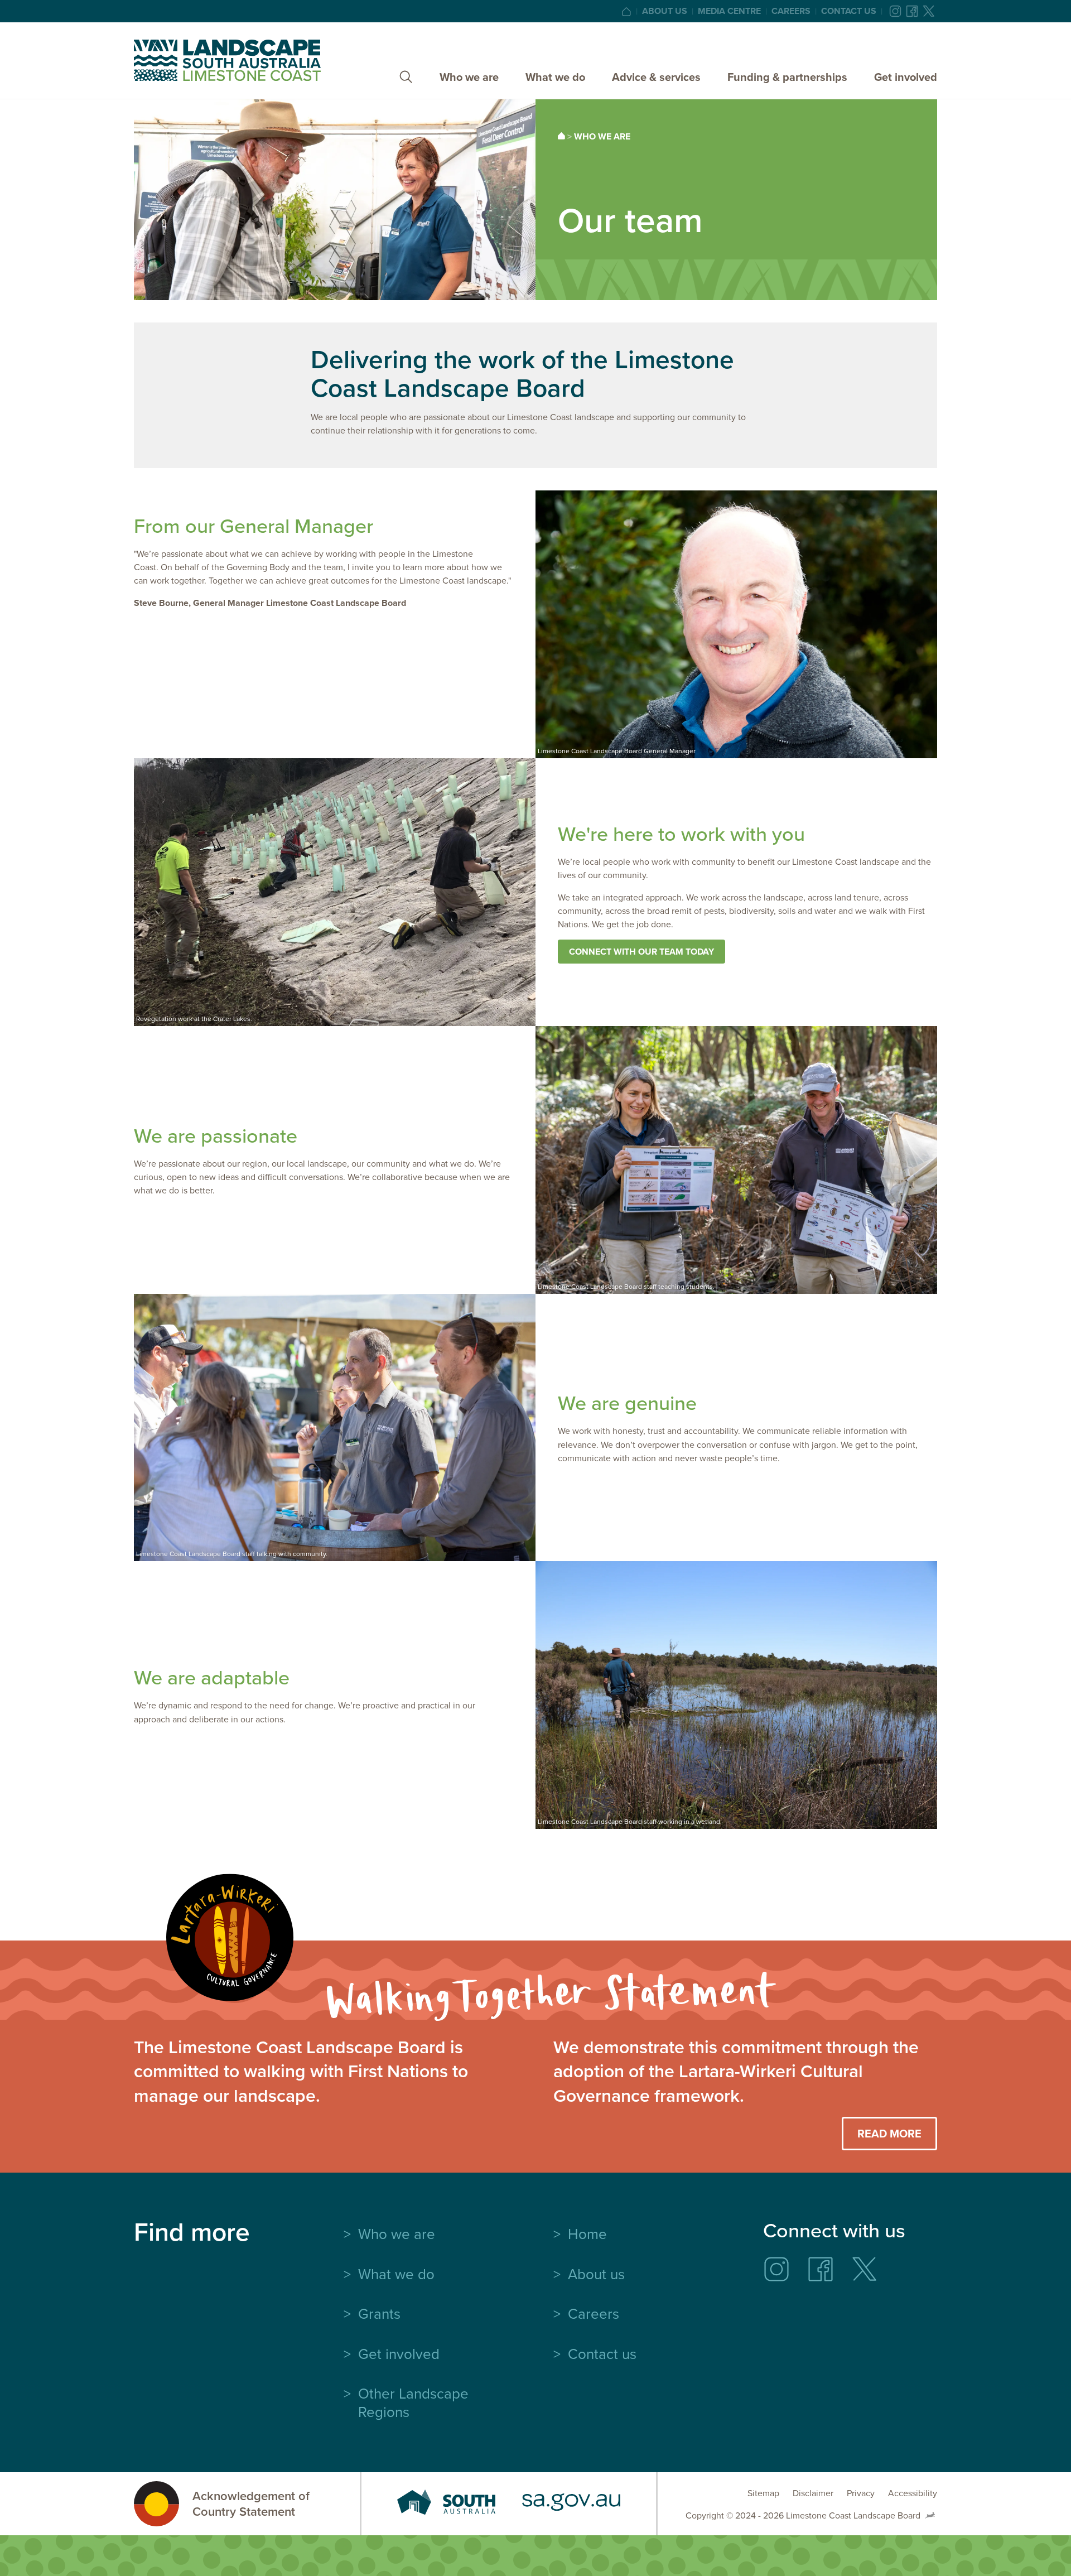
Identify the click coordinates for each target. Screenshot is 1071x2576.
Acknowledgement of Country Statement (251, 2504)
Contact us (849, 11)
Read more (889, 2133)
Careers (791, 11)
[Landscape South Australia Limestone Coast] (227, 60)
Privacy (861, 2493)
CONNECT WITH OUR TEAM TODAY (641, 952)
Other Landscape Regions (413, 2402)
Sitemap (763, 2493)
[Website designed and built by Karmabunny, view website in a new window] (930, 2515)
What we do (555, 77)
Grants (379, 2313)
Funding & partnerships (787, 77)
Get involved (906, 77)
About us (665, 11)
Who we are (469, 77)
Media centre (729, 11)
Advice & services (656, 77)
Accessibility (913, 2493)
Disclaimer (813, 2493)
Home (587, 2233)
